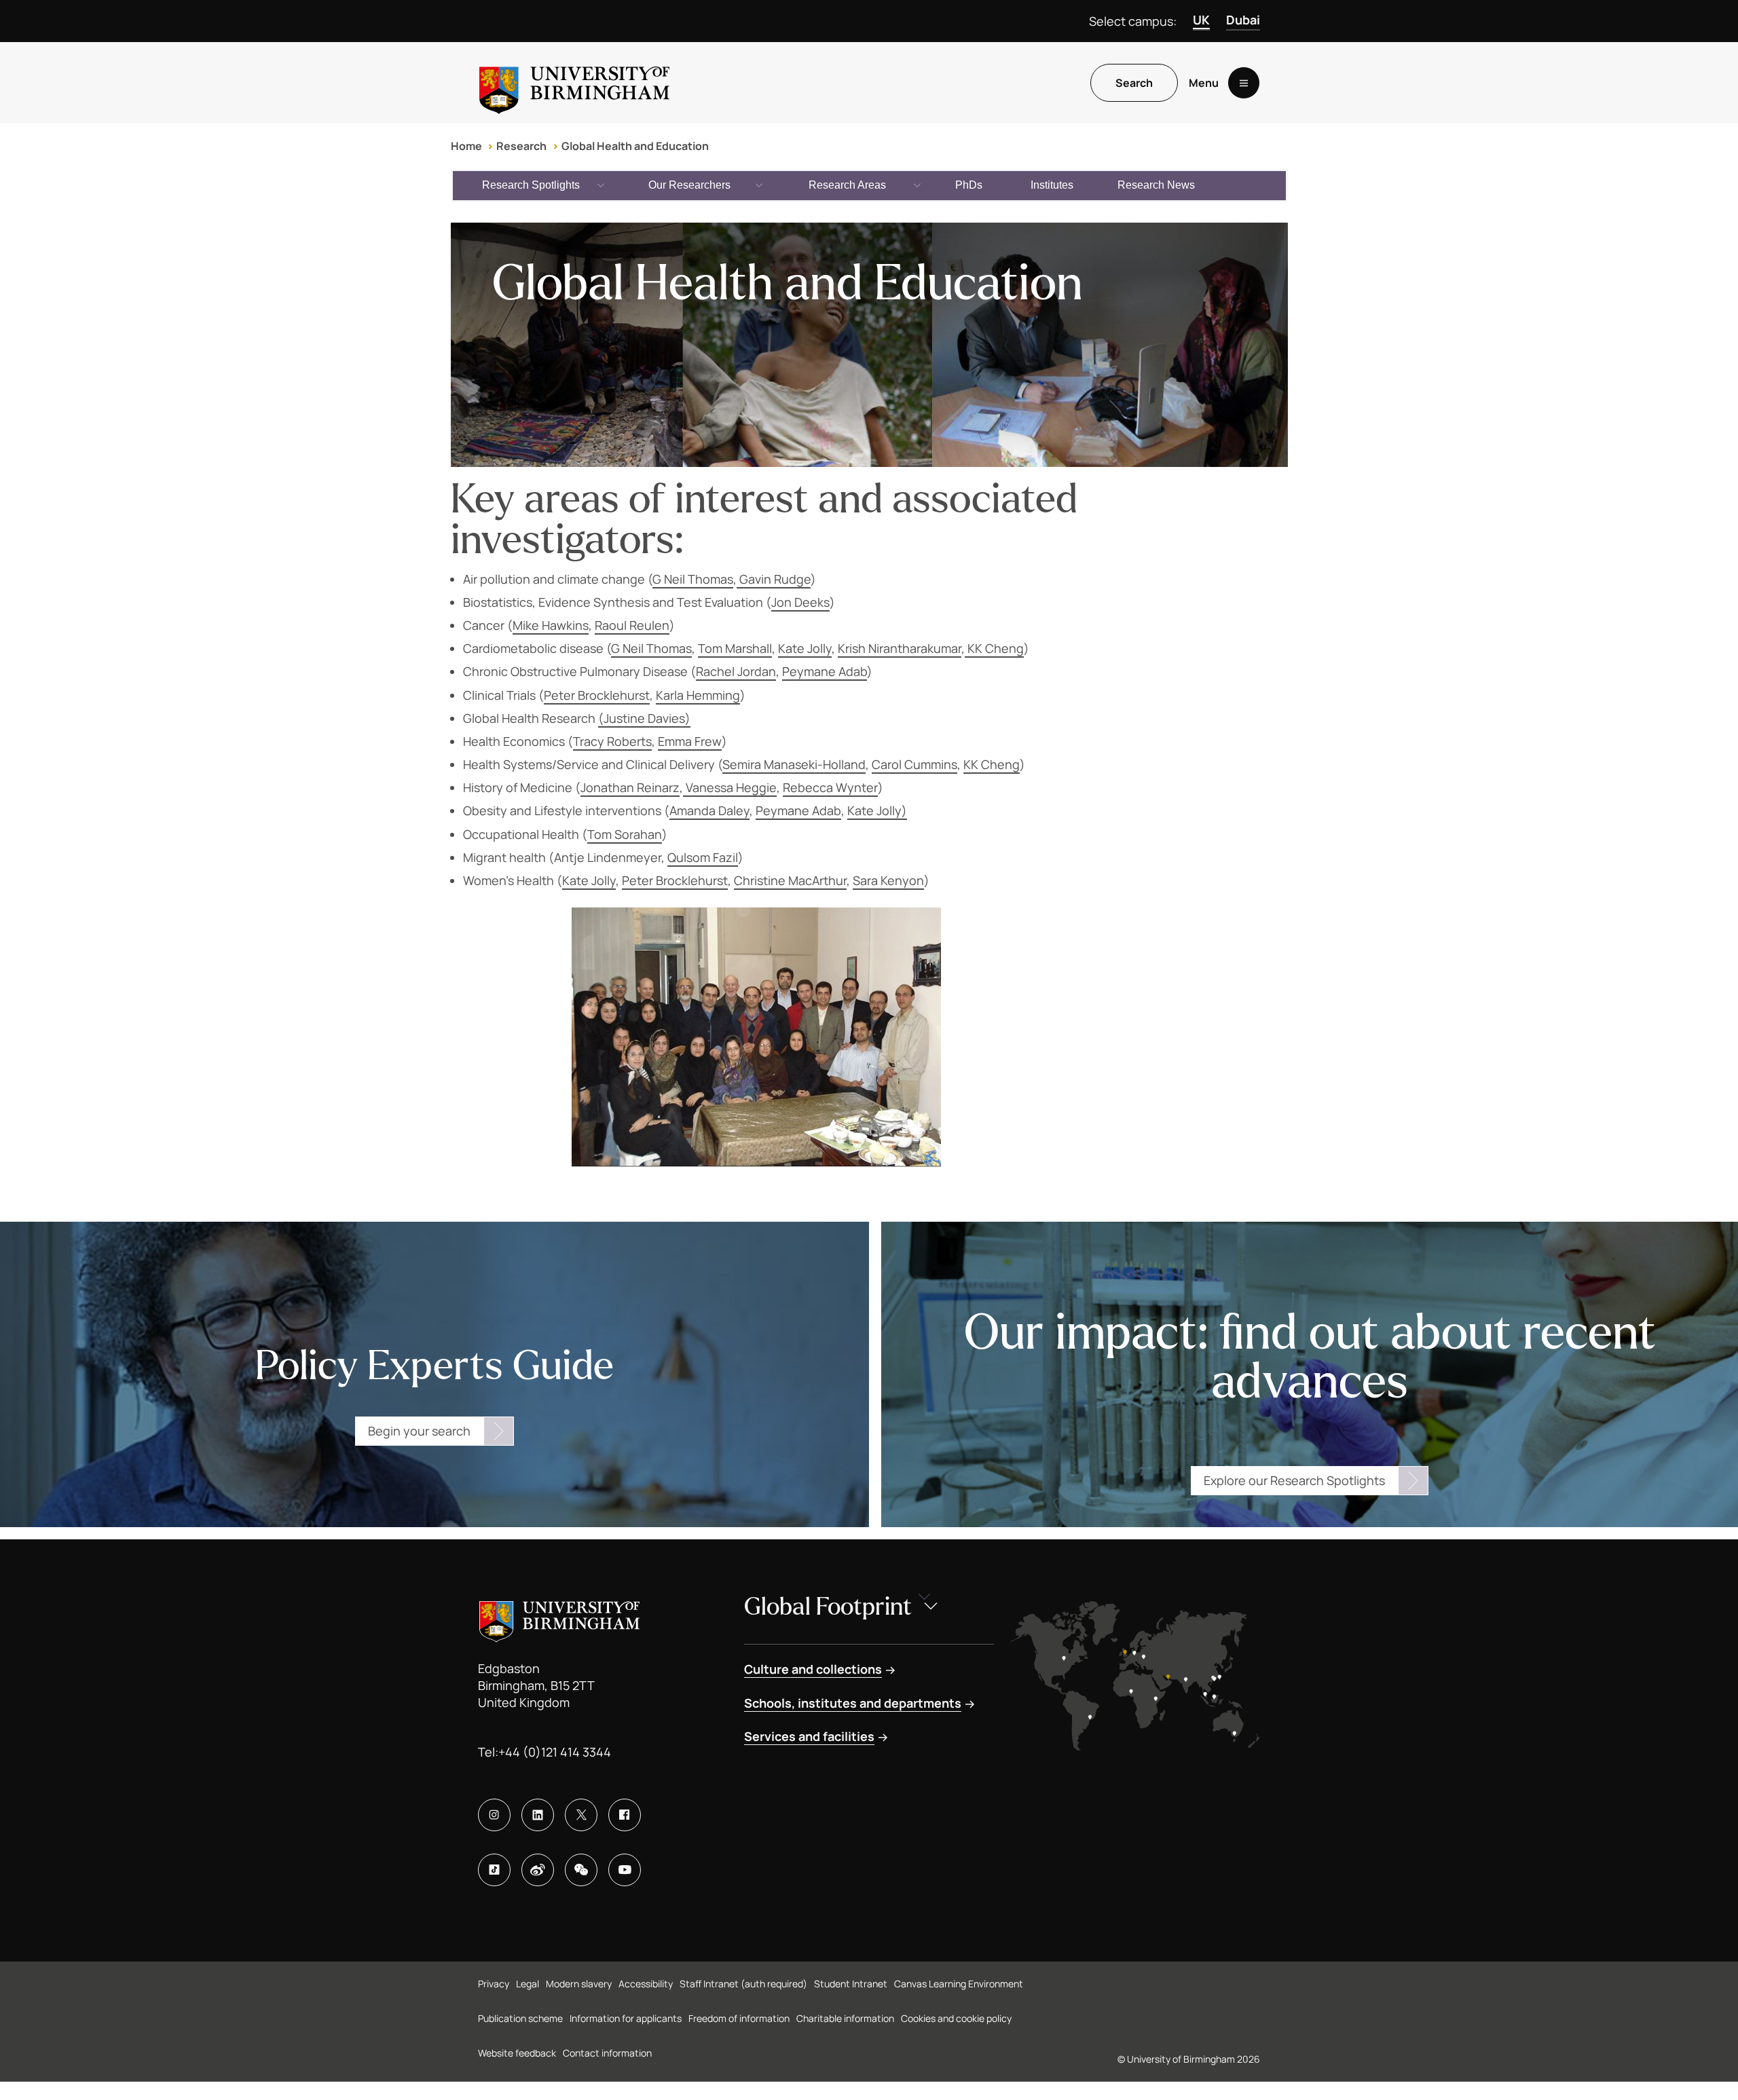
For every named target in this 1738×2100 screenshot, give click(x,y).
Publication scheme (520, 2018)
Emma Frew (690, 741)
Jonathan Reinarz (630, 787)
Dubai (1243, 20)
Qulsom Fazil (703, 857)
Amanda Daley (709, 810)
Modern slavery (579, 1984)
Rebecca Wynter (830, 787)
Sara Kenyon (888, 880)
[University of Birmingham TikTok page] (494, 1870)
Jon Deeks (800, 602)
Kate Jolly (805, 648)
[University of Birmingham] (574, 83)
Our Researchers (689, 185)
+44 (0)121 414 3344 (555, 1752)
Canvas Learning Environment (959, 1984)
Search (1134, 83)
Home (466, 146)
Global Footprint (828, 1607)
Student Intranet (851, 1984)
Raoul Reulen (632, 625)
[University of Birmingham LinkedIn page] (538, 1815)
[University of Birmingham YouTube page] (625, 1870)
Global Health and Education (635, 146)
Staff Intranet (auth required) (743, 1984)
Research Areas (847, 185)
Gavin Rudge (774, 579)
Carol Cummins (914, 764)
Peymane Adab (825, 671)
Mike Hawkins (551, 625)
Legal (528, 1984)
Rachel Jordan (736, 671)
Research (521, 146)
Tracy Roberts (612, 741)
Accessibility (646, 1984)
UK (1201, 20)
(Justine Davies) (644, 718)
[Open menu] (1244, 83)
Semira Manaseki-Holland (794, 764)
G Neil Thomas (693, 579)
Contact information (607, 2053)
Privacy (494, 1984)
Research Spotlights (531, 185)
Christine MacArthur (790, 880)
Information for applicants (626, 2018)
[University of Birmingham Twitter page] (581, 1815)
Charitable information (845, 2018)
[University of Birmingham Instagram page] (494, 1815)
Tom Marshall (735, 648)
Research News (1156, 185)
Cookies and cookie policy (956, 2018)
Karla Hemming (698, 695)
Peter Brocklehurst (597, 695)
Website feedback (517, 2053)
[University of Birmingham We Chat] (581, 1870)
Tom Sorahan (625, 834)
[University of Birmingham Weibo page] (538, 1870)
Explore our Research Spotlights (1294, 1480)
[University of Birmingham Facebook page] (625, 1815)
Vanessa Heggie (730, 787)
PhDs (969, 185)
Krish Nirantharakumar (900, 648)
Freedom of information (739, 2018)
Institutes (1052, 185)
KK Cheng (994, 648)
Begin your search (419, 1431)
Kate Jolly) (877, 810)
